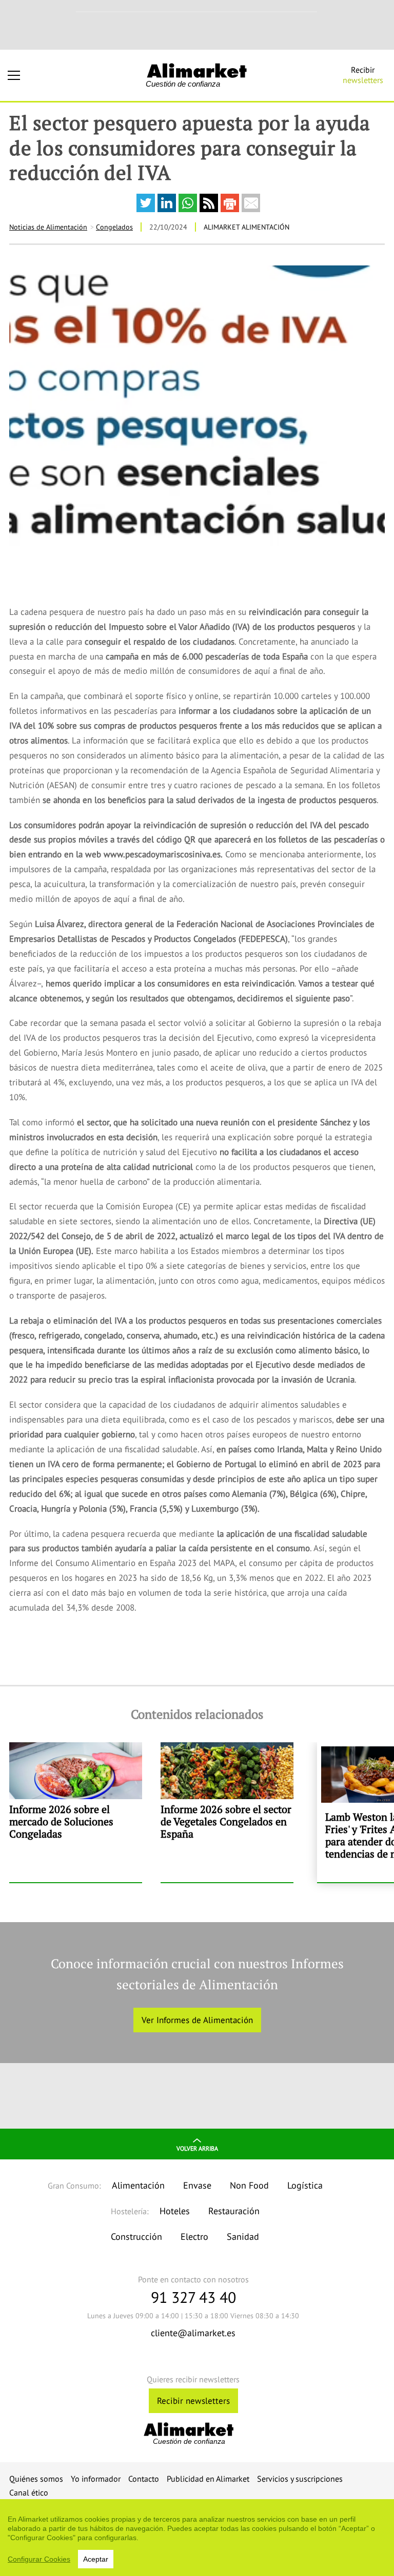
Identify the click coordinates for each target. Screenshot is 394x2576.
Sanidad (243, 2237)
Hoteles (175, 2211)
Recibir (363, 75)
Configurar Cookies (39, 2559)
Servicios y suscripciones (300, 2479)
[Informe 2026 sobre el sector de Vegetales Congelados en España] (227, 1812)
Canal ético (29, 2492)
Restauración (234, 2211)
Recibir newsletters (193, 2401)
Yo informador (96, 2479)
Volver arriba (197, 2148)
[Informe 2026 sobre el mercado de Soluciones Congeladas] (76, 1812)
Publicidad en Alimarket (208, 2479)
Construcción (136, 2237)
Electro (194, 2237)
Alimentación (138, 2185)
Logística (305, 2185)
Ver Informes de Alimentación (197, 2020)
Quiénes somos (36, 2479)
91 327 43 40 (193, 2297)
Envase (197, 2185)
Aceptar (96, 2559)
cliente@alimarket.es (193, 2333)
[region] (197, 2538)
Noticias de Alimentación (48, 227)
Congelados (114, 227)
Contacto (144, 2479)
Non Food (249, 2185)
